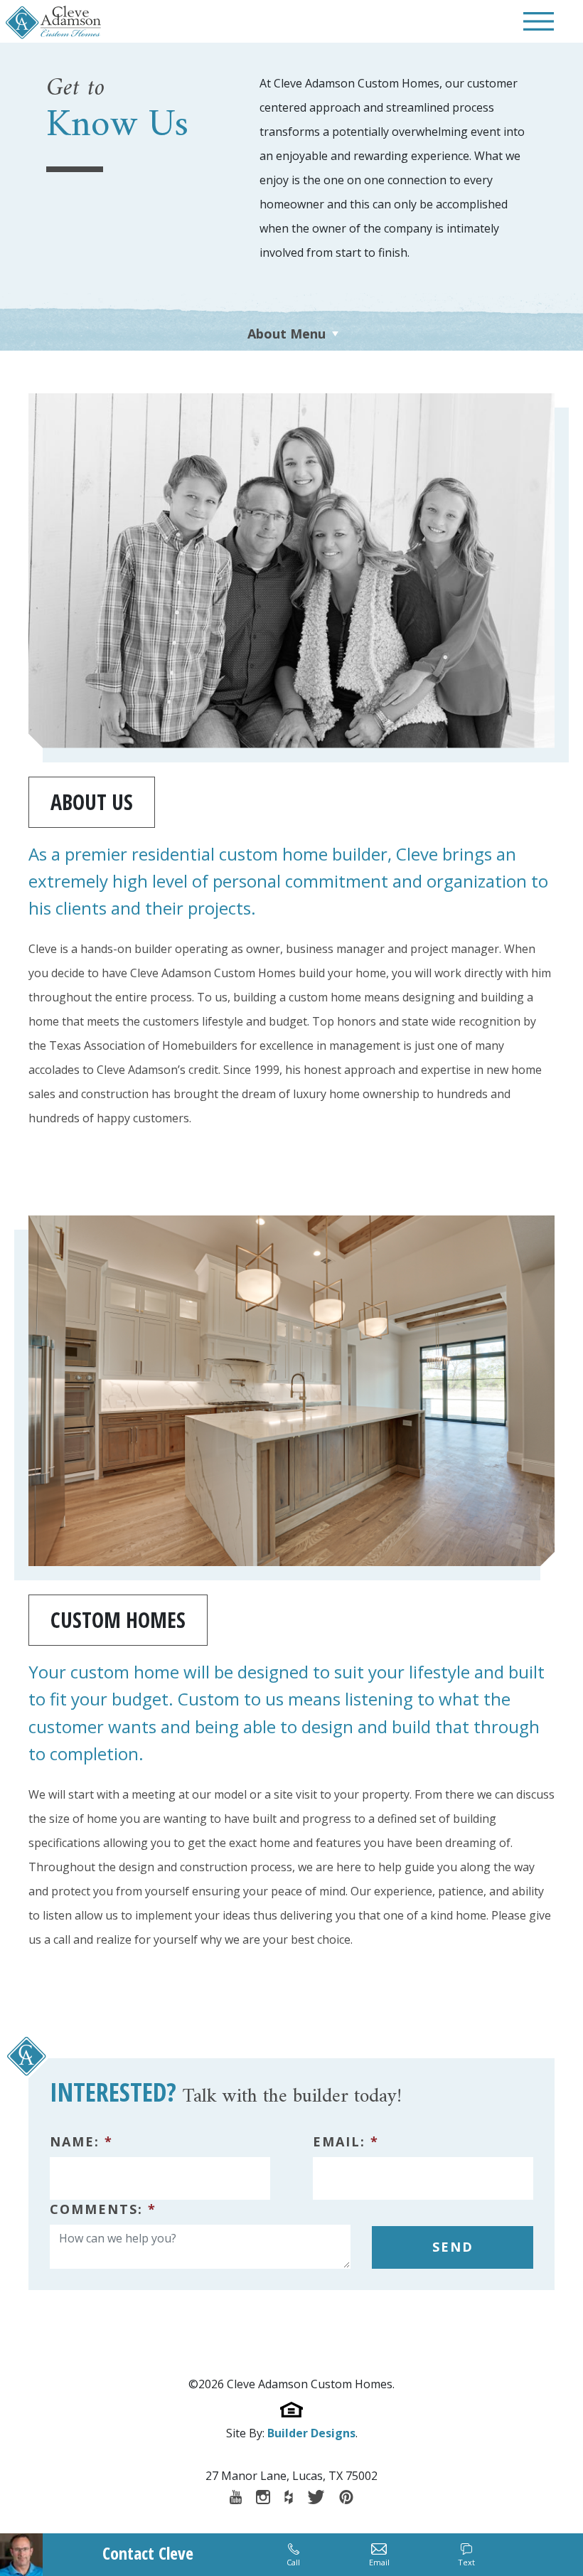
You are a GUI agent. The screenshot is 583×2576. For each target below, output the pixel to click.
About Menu (287, 334)
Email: (346, 2141)
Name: (81, 2141)
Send (453, 2247)
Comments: (103, 2209)
